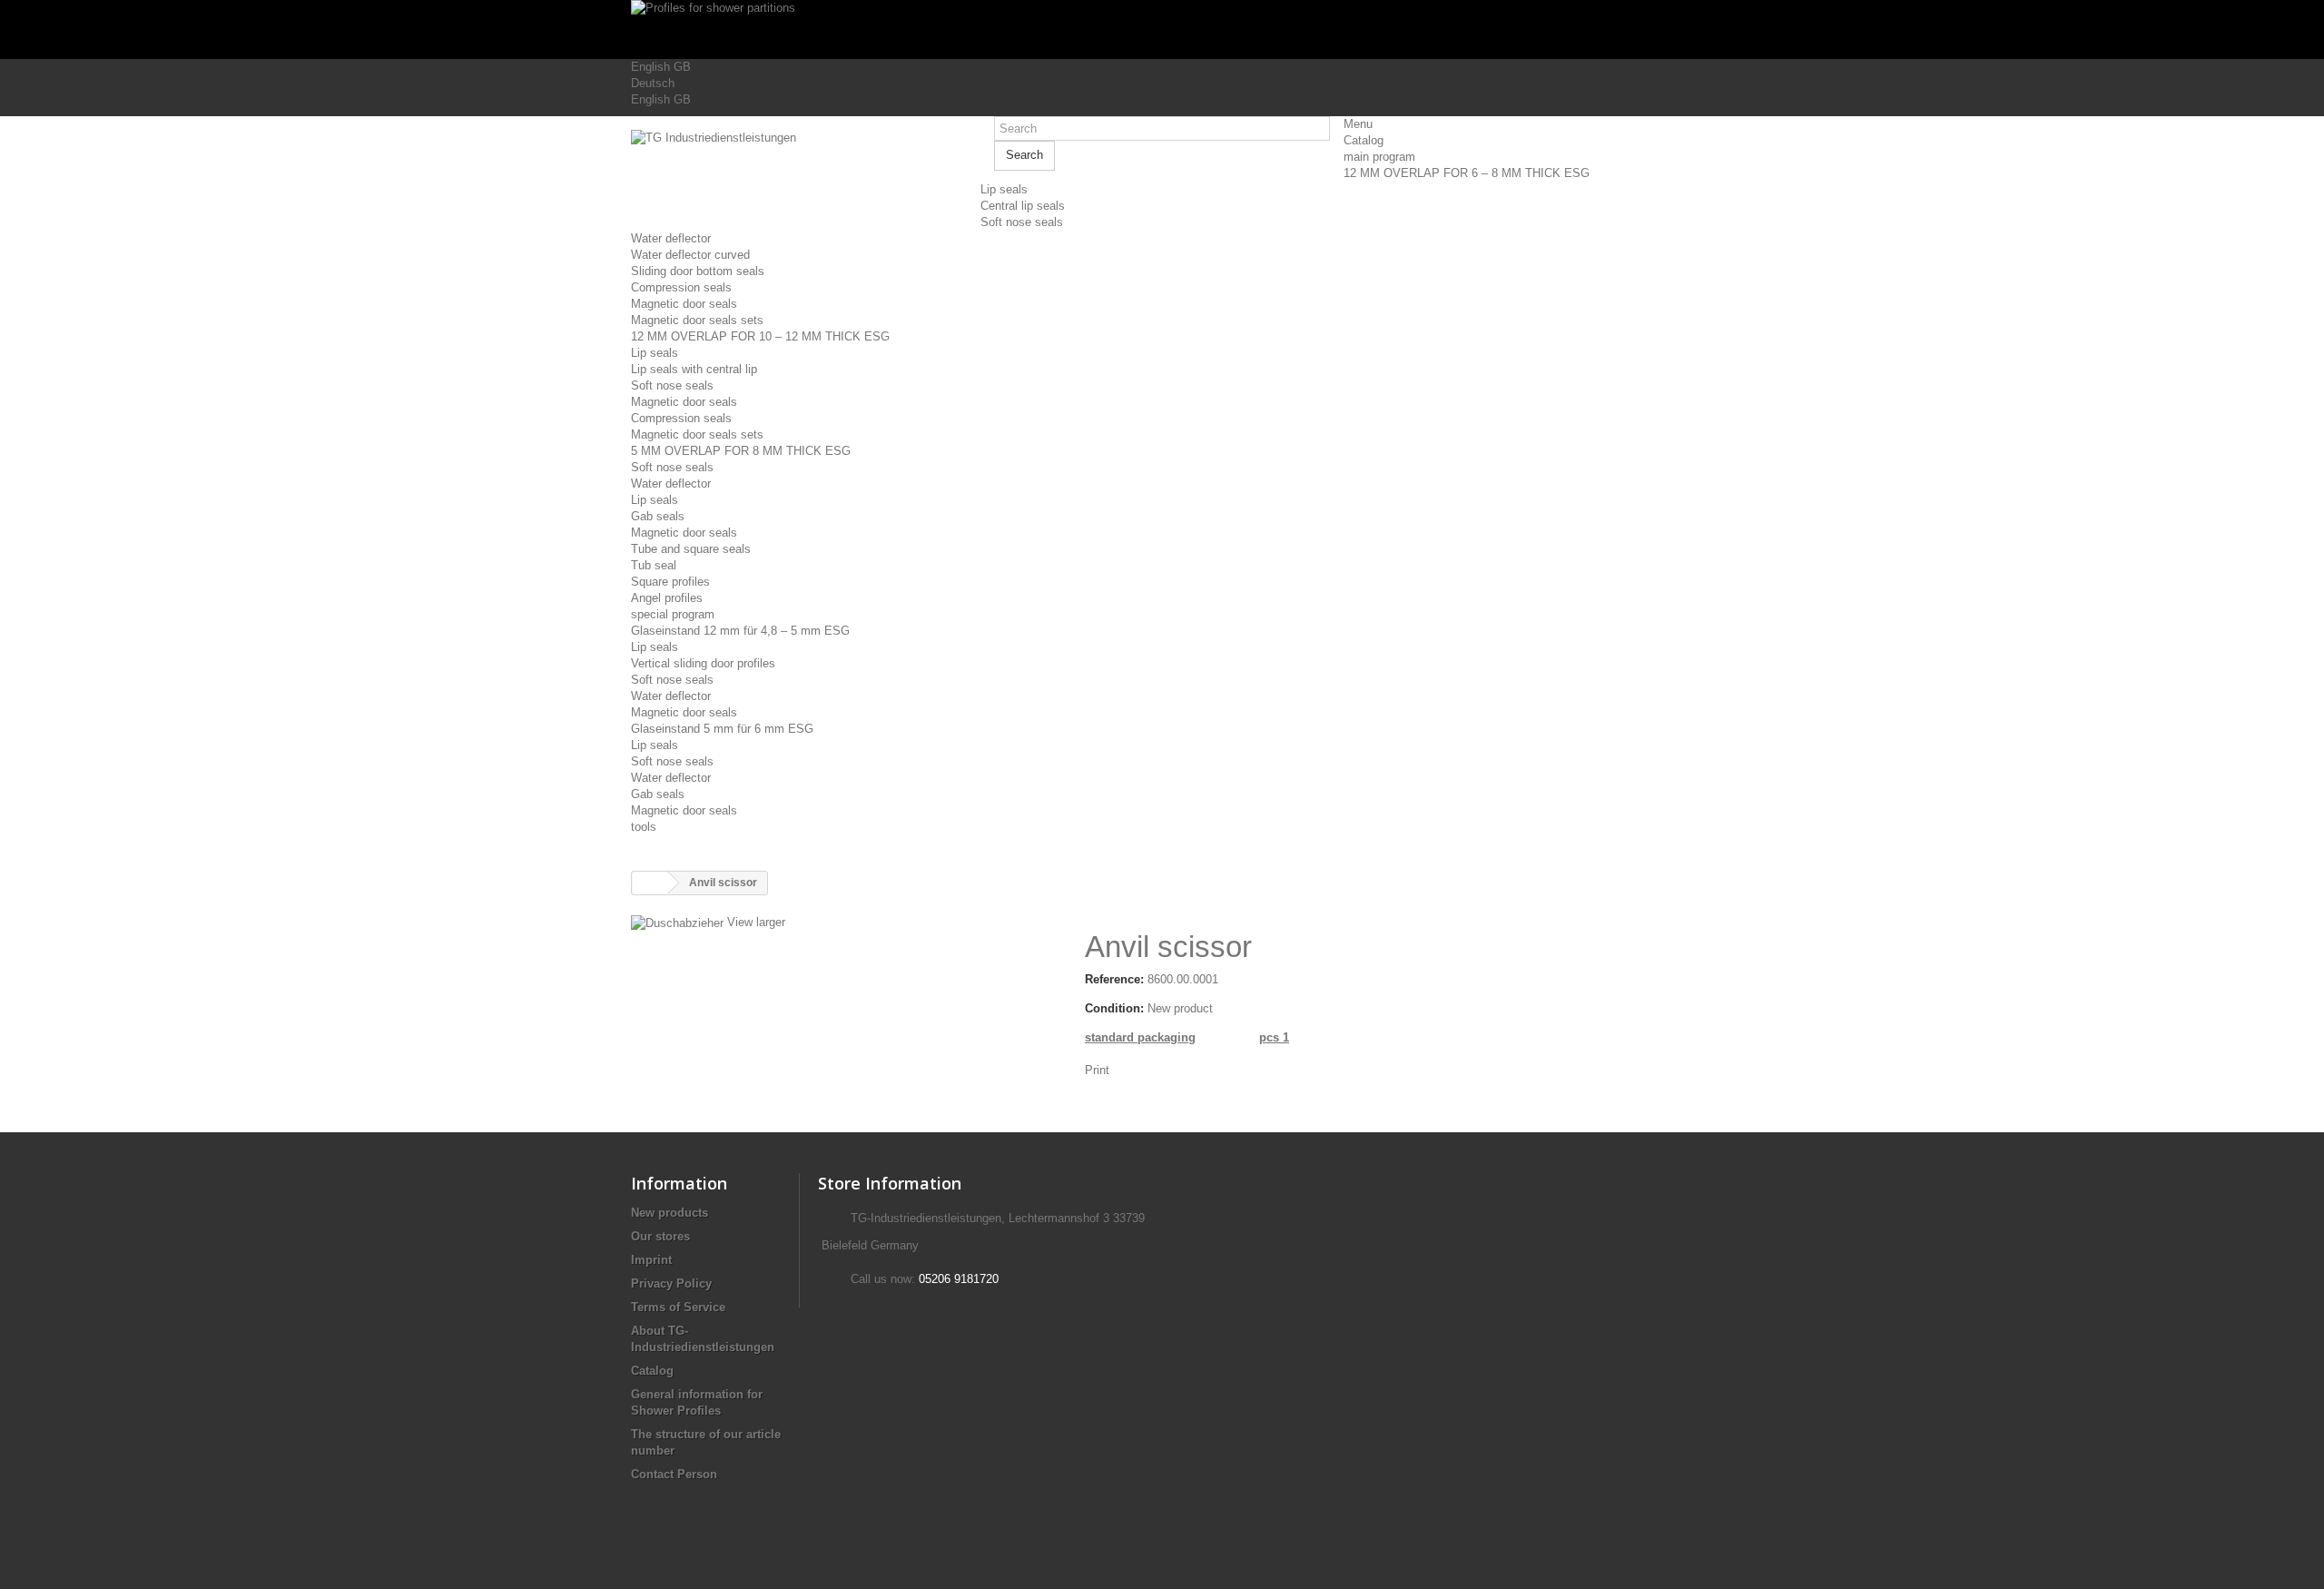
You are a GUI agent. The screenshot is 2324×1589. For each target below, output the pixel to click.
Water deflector (671, 238)
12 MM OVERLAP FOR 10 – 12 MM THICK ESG (760, 336)
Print (1097, 1070)
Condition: (1114, 1008)
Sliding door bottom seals (698, 271)
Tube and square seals (691, 549)
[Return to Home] (650, 883)
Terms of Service (678, 1307)
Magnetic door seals (684, 304)
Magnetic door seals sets (697, 320)
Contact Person (674, 1474)
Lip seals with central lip (694, 369)
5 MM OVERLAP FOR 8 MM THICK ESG (741, 451)
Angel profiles (667, 598)
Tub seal (654, 565)
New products (670, 1213)
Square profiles (670, 582)
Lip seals (1004, 189)
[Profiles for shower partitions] (1162, 30)
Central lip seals (1023, 206)
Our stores (660, 1236)
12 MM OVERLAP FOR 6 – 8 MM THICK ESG (1467, 173)
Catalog (1364, 140)
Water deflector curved (690, 255)
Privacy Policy (671, 1283)
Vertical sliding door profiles (703, 663)
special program (673, 614)
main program (1379, 157)
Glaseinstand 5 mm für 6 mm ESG (722, 729)
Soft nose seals (1022, 222)
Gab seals (658, 516)
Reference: (1114, 979)
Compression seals (681, 287)
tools (644, 827)
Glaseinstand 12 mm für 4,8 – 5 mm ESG (740, 631)
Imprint (651, 1260)
